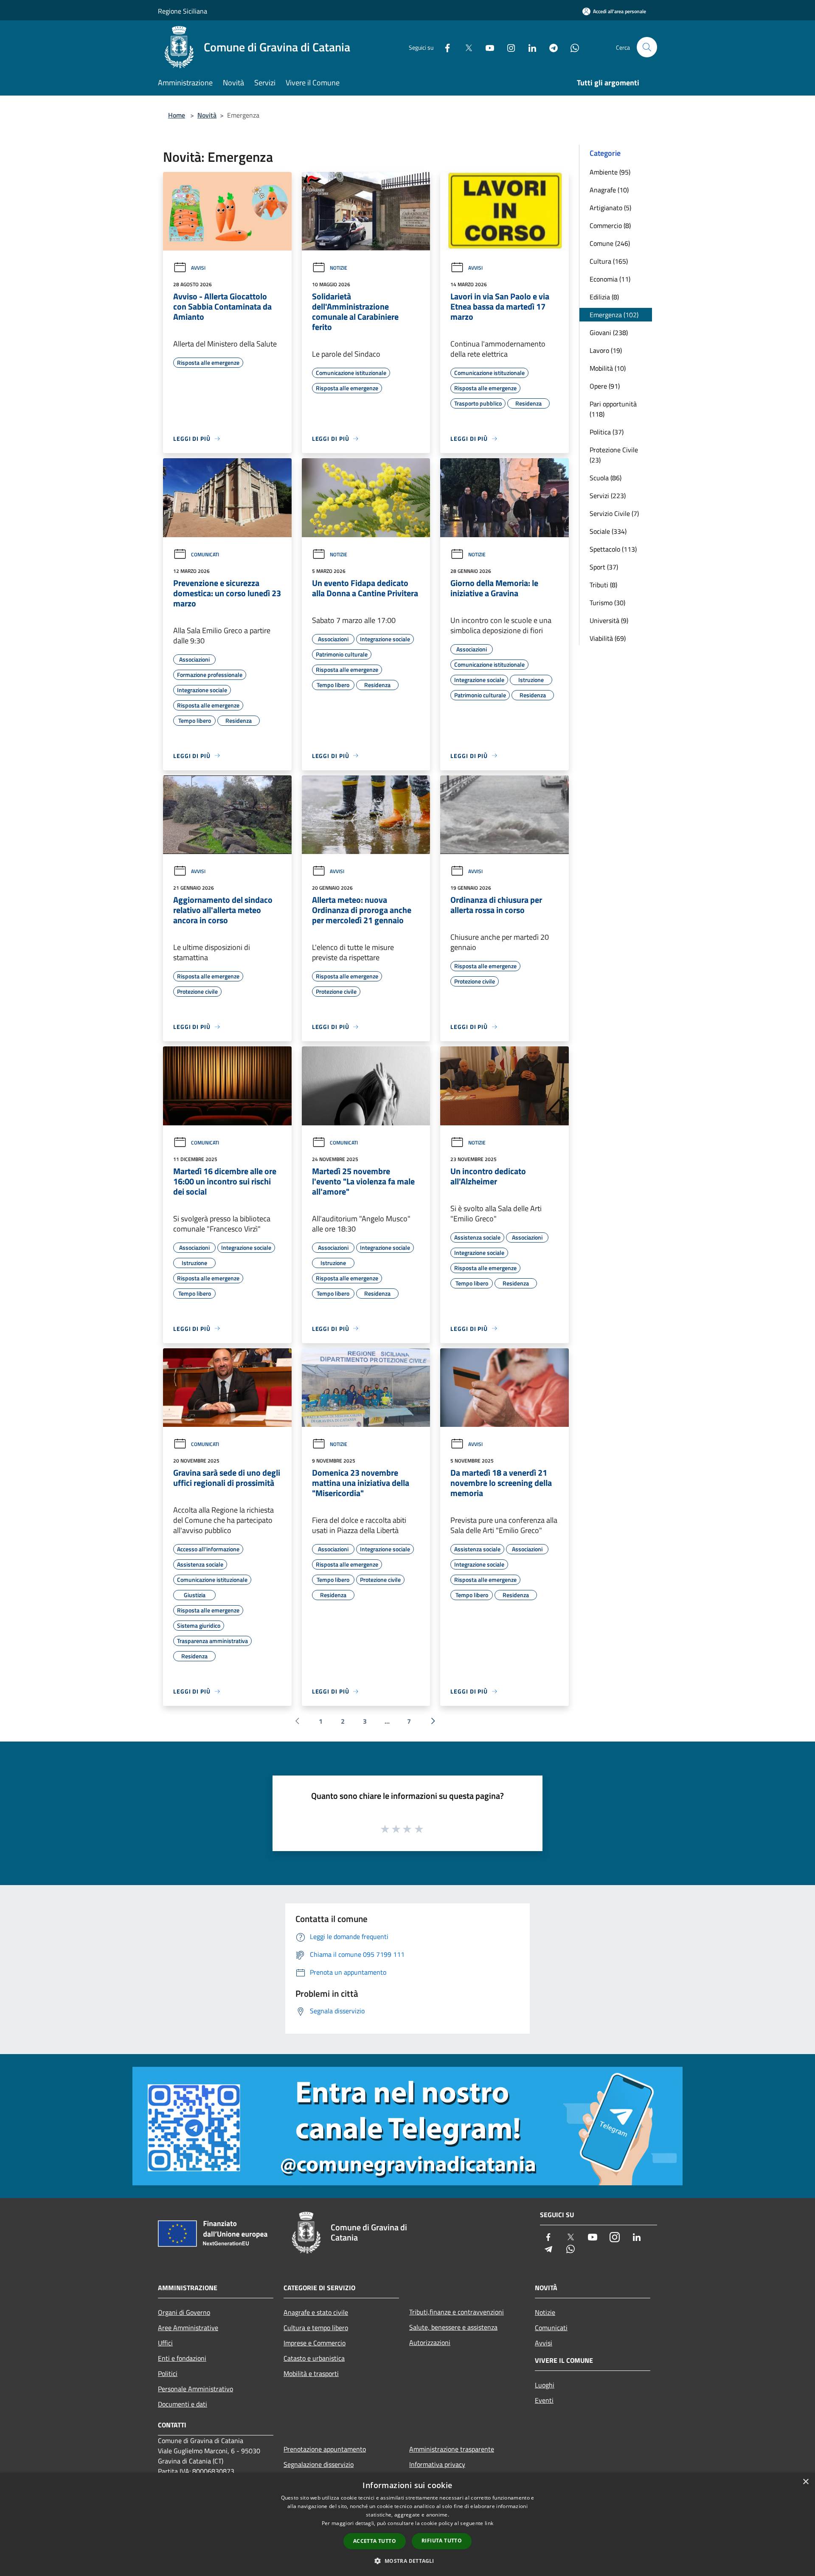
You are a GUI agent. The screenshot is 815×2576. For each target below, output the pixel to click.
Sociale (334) (608, 531)
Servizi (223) (608, 496)
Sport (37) (604, 567)
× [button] (805, 2482)
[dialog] (407, 2524)
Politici (168, 2373)
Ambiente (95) (610, 172)
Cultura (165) (609, 261)
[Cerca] (647, 47)
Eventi (544, 2400)
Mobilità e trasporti (311, 2373)
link (489, 2523)
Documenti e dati (183, 2404)
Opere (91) (605, 386)
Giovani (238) (609, 333)
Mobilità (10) (608, 368)
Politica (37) (607, 432)
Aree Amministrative (188, 2328)
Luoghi (545, 2385)
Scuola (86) (606, 478)
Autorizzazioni (430, 2342)
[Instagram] (508, 47)
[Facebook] (444, 47)
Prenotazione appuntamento (325, 2449)
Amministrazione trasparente (452, 2449)
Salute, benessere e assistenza (453, 2327)
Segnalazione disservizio (319, 2464)
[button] (407, 2561)
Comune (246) (610, 243)
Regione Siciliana (183, 11)
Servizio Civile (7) (614, 513)
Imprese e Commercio (315, 2343)
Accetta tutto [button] (375, 2541)
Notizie (339, 268)
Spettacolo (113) (613, 549)
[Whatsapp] (571, 47)
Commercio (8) (610, 225)
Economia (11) (610, 279)
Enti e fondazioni (182, 2358)
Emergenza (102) (614, 315)
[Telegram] (550, 47)
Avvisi (198, 268)
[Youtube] (486, 47)
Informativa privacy (437, 2464)
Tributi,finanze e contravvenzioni (457, 2312)
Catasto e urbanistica (314, 2358)
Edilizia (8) (604, 297)
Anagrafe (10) (609, 190)
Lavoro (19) (606, 350)
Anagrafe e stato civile (316, 2312)
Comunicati (205, 554)
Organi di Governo (184, 2312)
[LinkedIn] (529, 47)
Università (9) (609, 620)
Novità (207, 115)
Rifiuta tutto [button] (442, 2541)
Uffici (165, 2343)
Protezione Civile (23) (614, 455)
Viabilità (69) (608, 638)
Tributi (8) (603, 585)
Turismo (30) (607, 603)
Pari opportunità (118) (613, 409)
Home (177, 115)
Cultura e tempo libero (316, 2328)
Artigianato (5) (610, 208)
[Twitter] (465, 47)
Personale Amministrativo (195, 2389)
